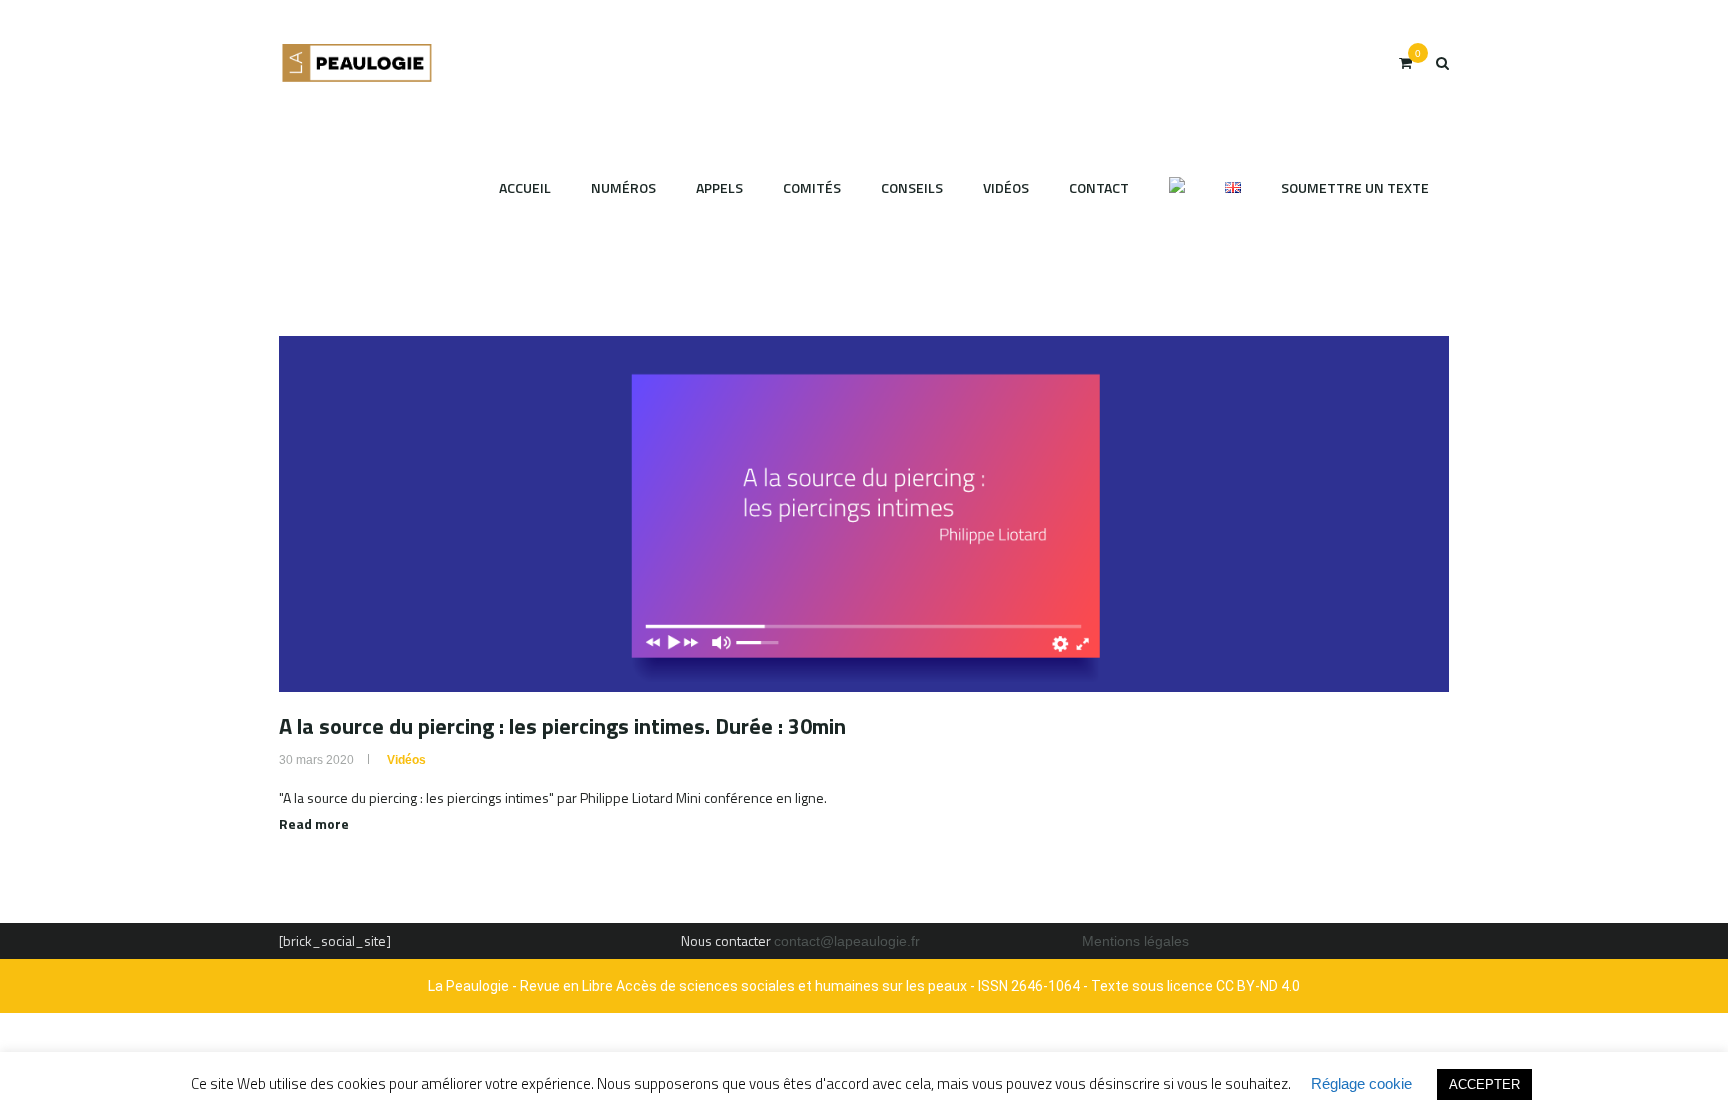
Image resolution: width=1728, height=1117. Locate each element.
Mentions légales (1135, 941)
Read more (314, 823)
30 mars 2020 (316, 760)
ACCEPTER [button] (1484, 1084)
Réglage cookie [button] (1361, 1083)
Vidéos (406, 760)
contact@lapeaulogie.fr (847, 941)
